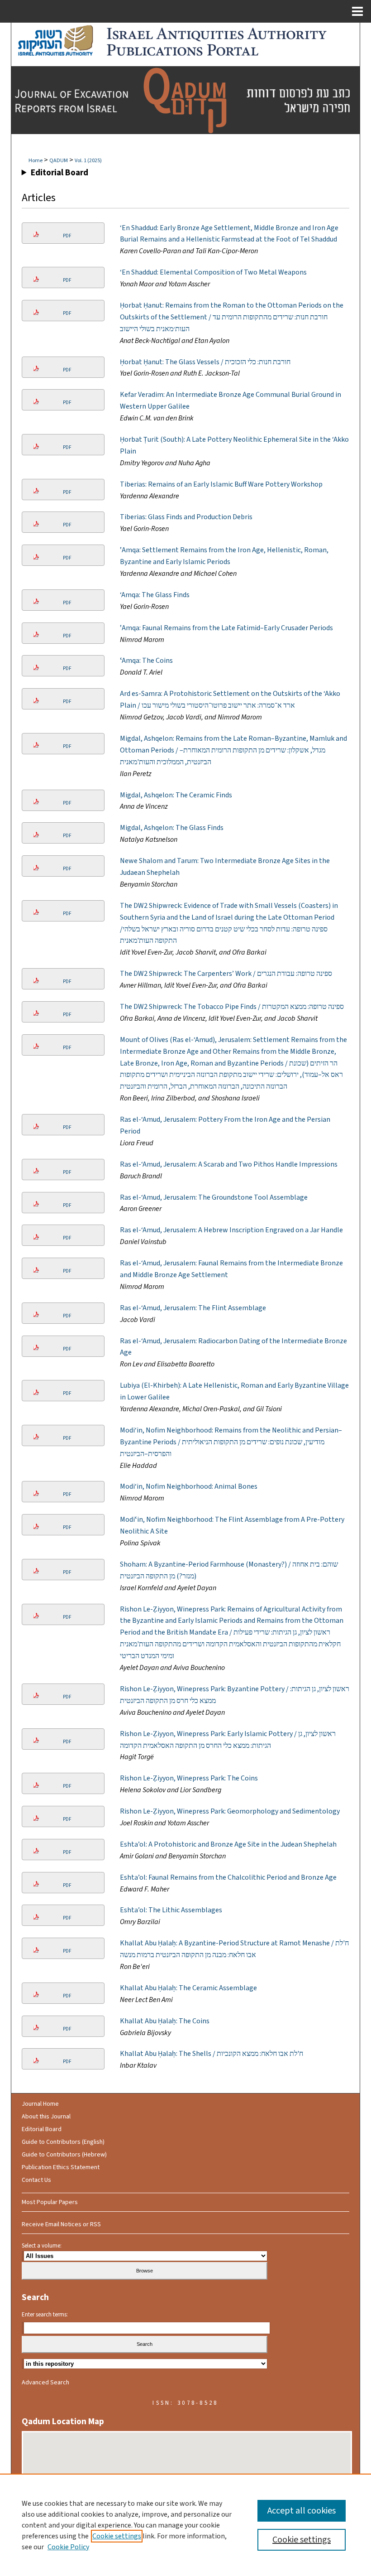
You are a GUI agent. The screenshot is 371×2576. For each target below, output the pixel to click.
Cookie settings (117, 2536)
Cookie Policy (68, 2547)
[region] (185, 2525)
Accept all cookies (302, 2511)
